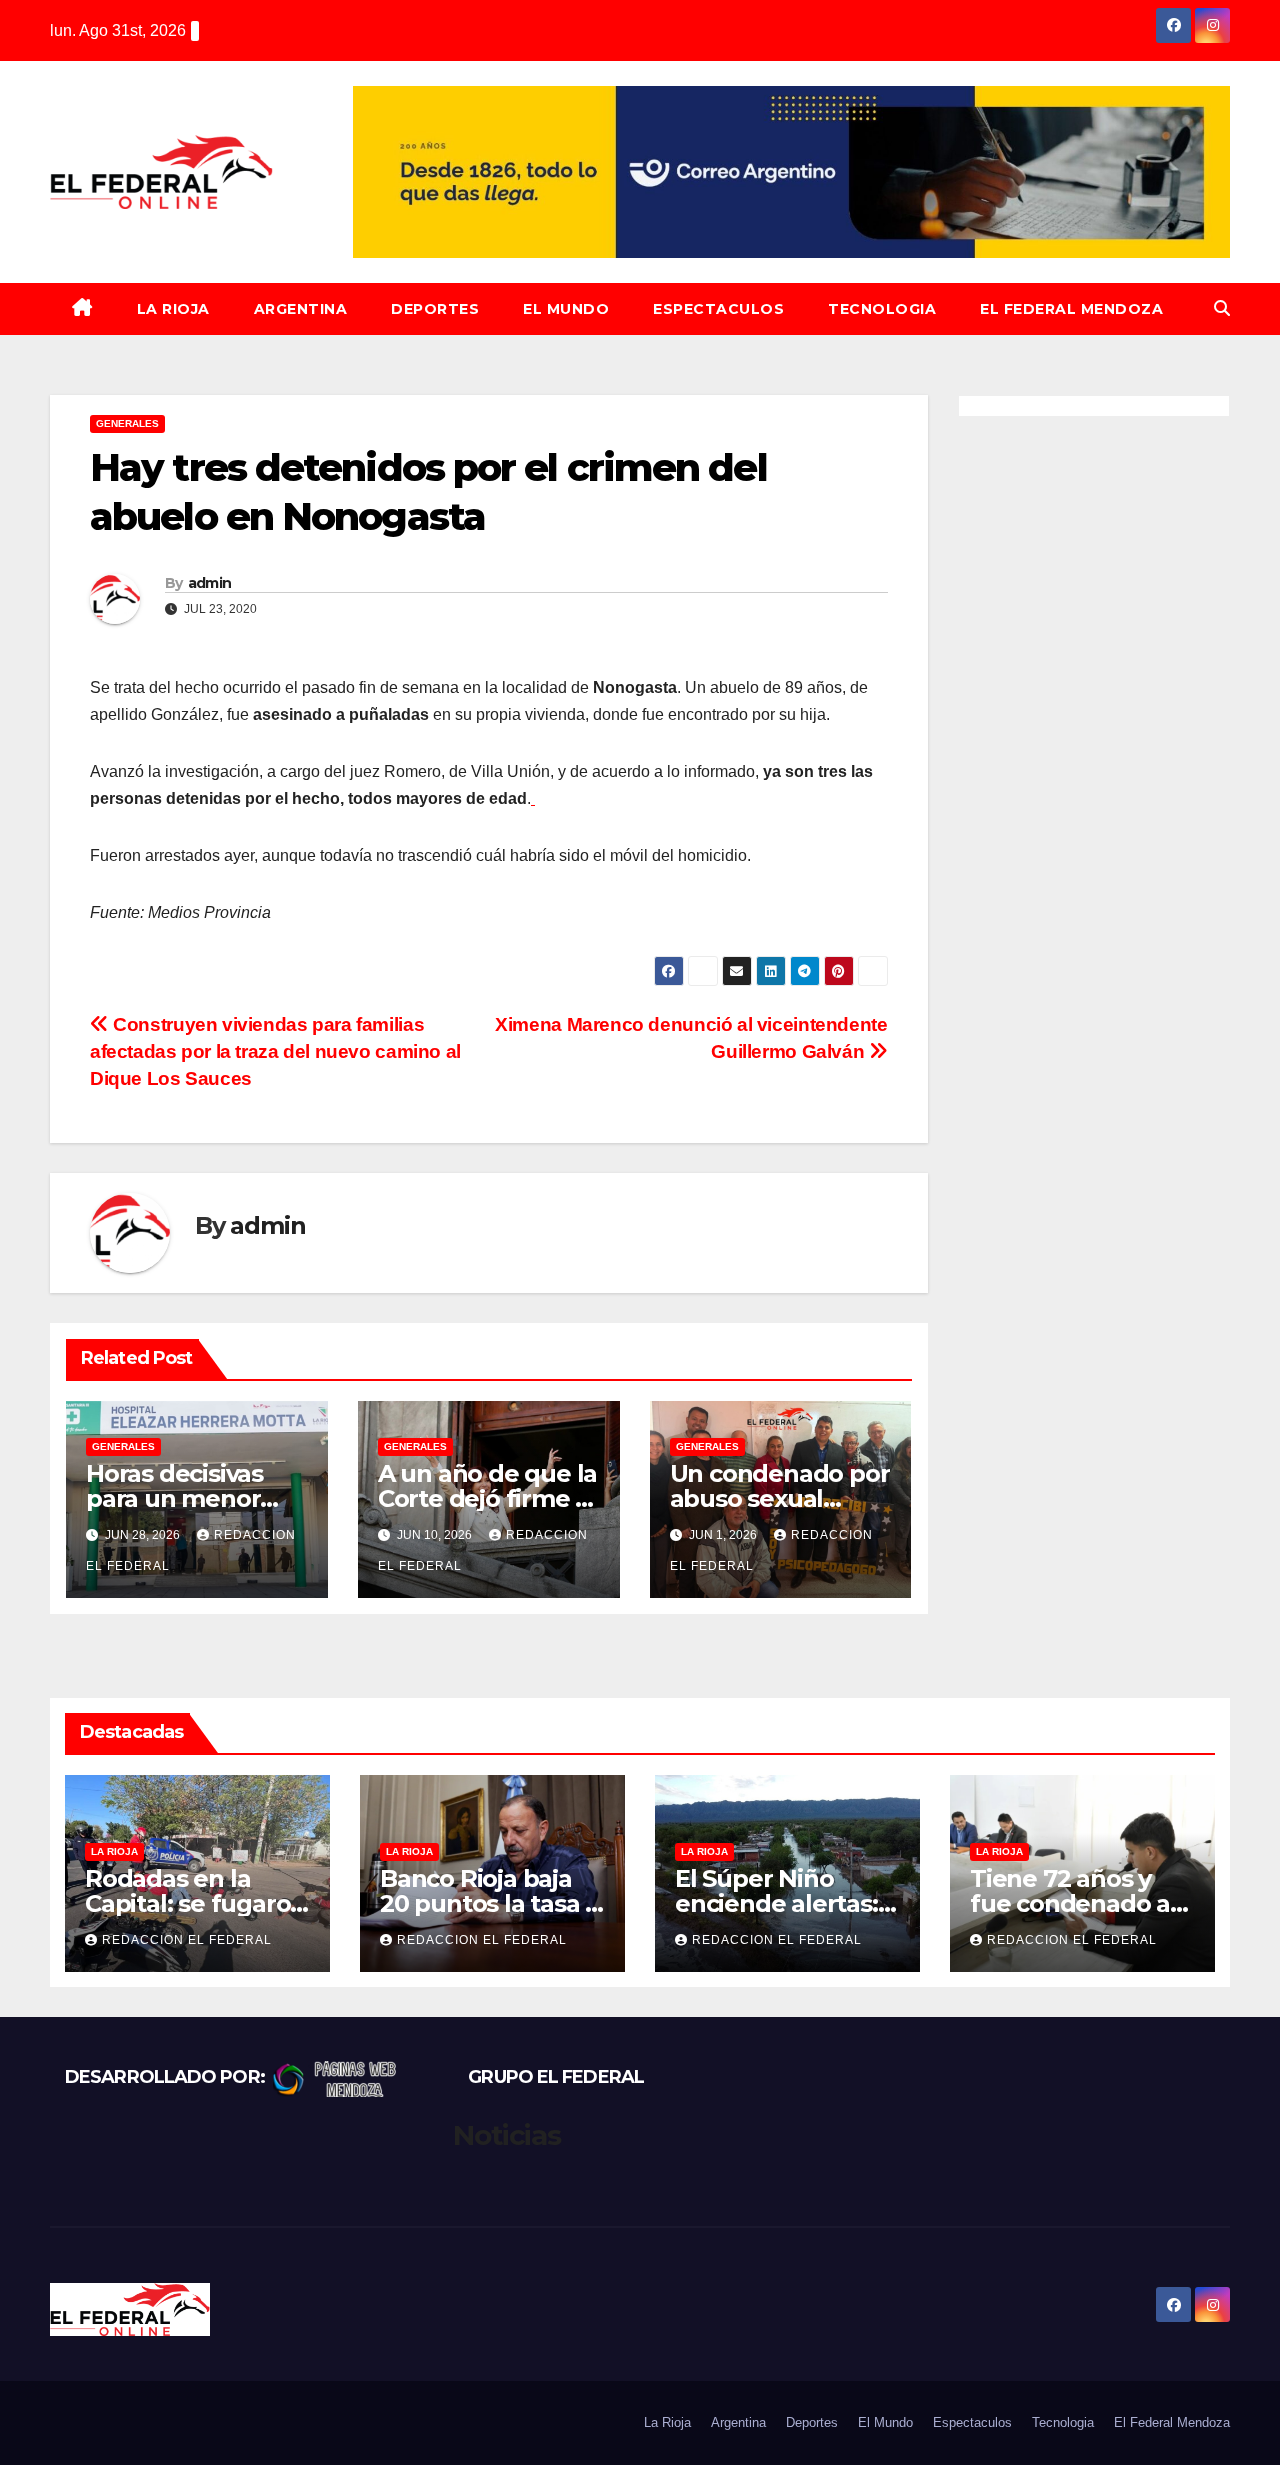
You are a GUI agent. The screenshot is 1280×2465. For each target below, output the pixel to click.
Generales (127, 423)
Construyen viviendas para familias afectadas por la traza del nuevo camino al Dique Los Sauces (275, 1051)
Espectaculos (718, 309)
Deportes (435, 309)
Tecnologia (882, 309)
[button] (1222, 308)
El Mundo (566, 309)
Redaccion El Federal (187, 1940)
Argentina (301, 309)
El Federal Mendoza (1071, 309)
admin (210, 583)
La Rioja (173, 309)
